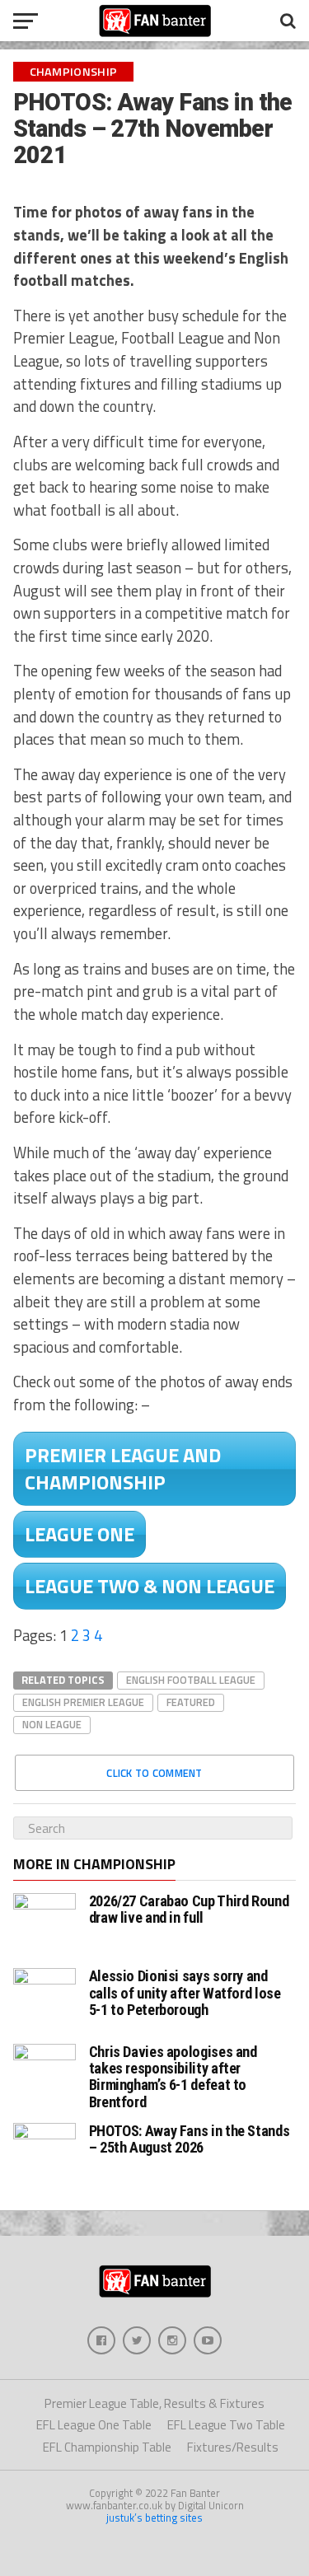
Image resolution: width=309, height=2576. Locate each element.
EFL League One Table (94, 2425)
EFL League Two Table (226, 2425)
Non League (52, 1724)
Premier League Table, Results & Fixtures (154, 2403)
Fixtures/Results (233, 2447)
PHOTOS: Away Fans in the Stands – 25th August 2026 (190, 2139)
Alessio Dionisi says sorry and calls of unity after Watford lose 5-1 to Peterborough (185, 1992)
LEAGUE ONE (80, 1534)
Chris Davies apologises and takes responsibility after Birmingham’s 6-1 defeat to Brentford (173, 2077)
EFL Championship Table (107, 2447)
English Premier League (83, 1702)
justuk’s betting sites (154, 2518)
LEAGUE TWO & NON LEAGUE (150, 1586)
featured (191, 1702)
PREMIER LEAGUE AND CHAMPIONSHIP (123, 1468)
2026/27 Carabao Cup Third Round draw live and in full (189, 1909)
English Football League (191, 1680)
